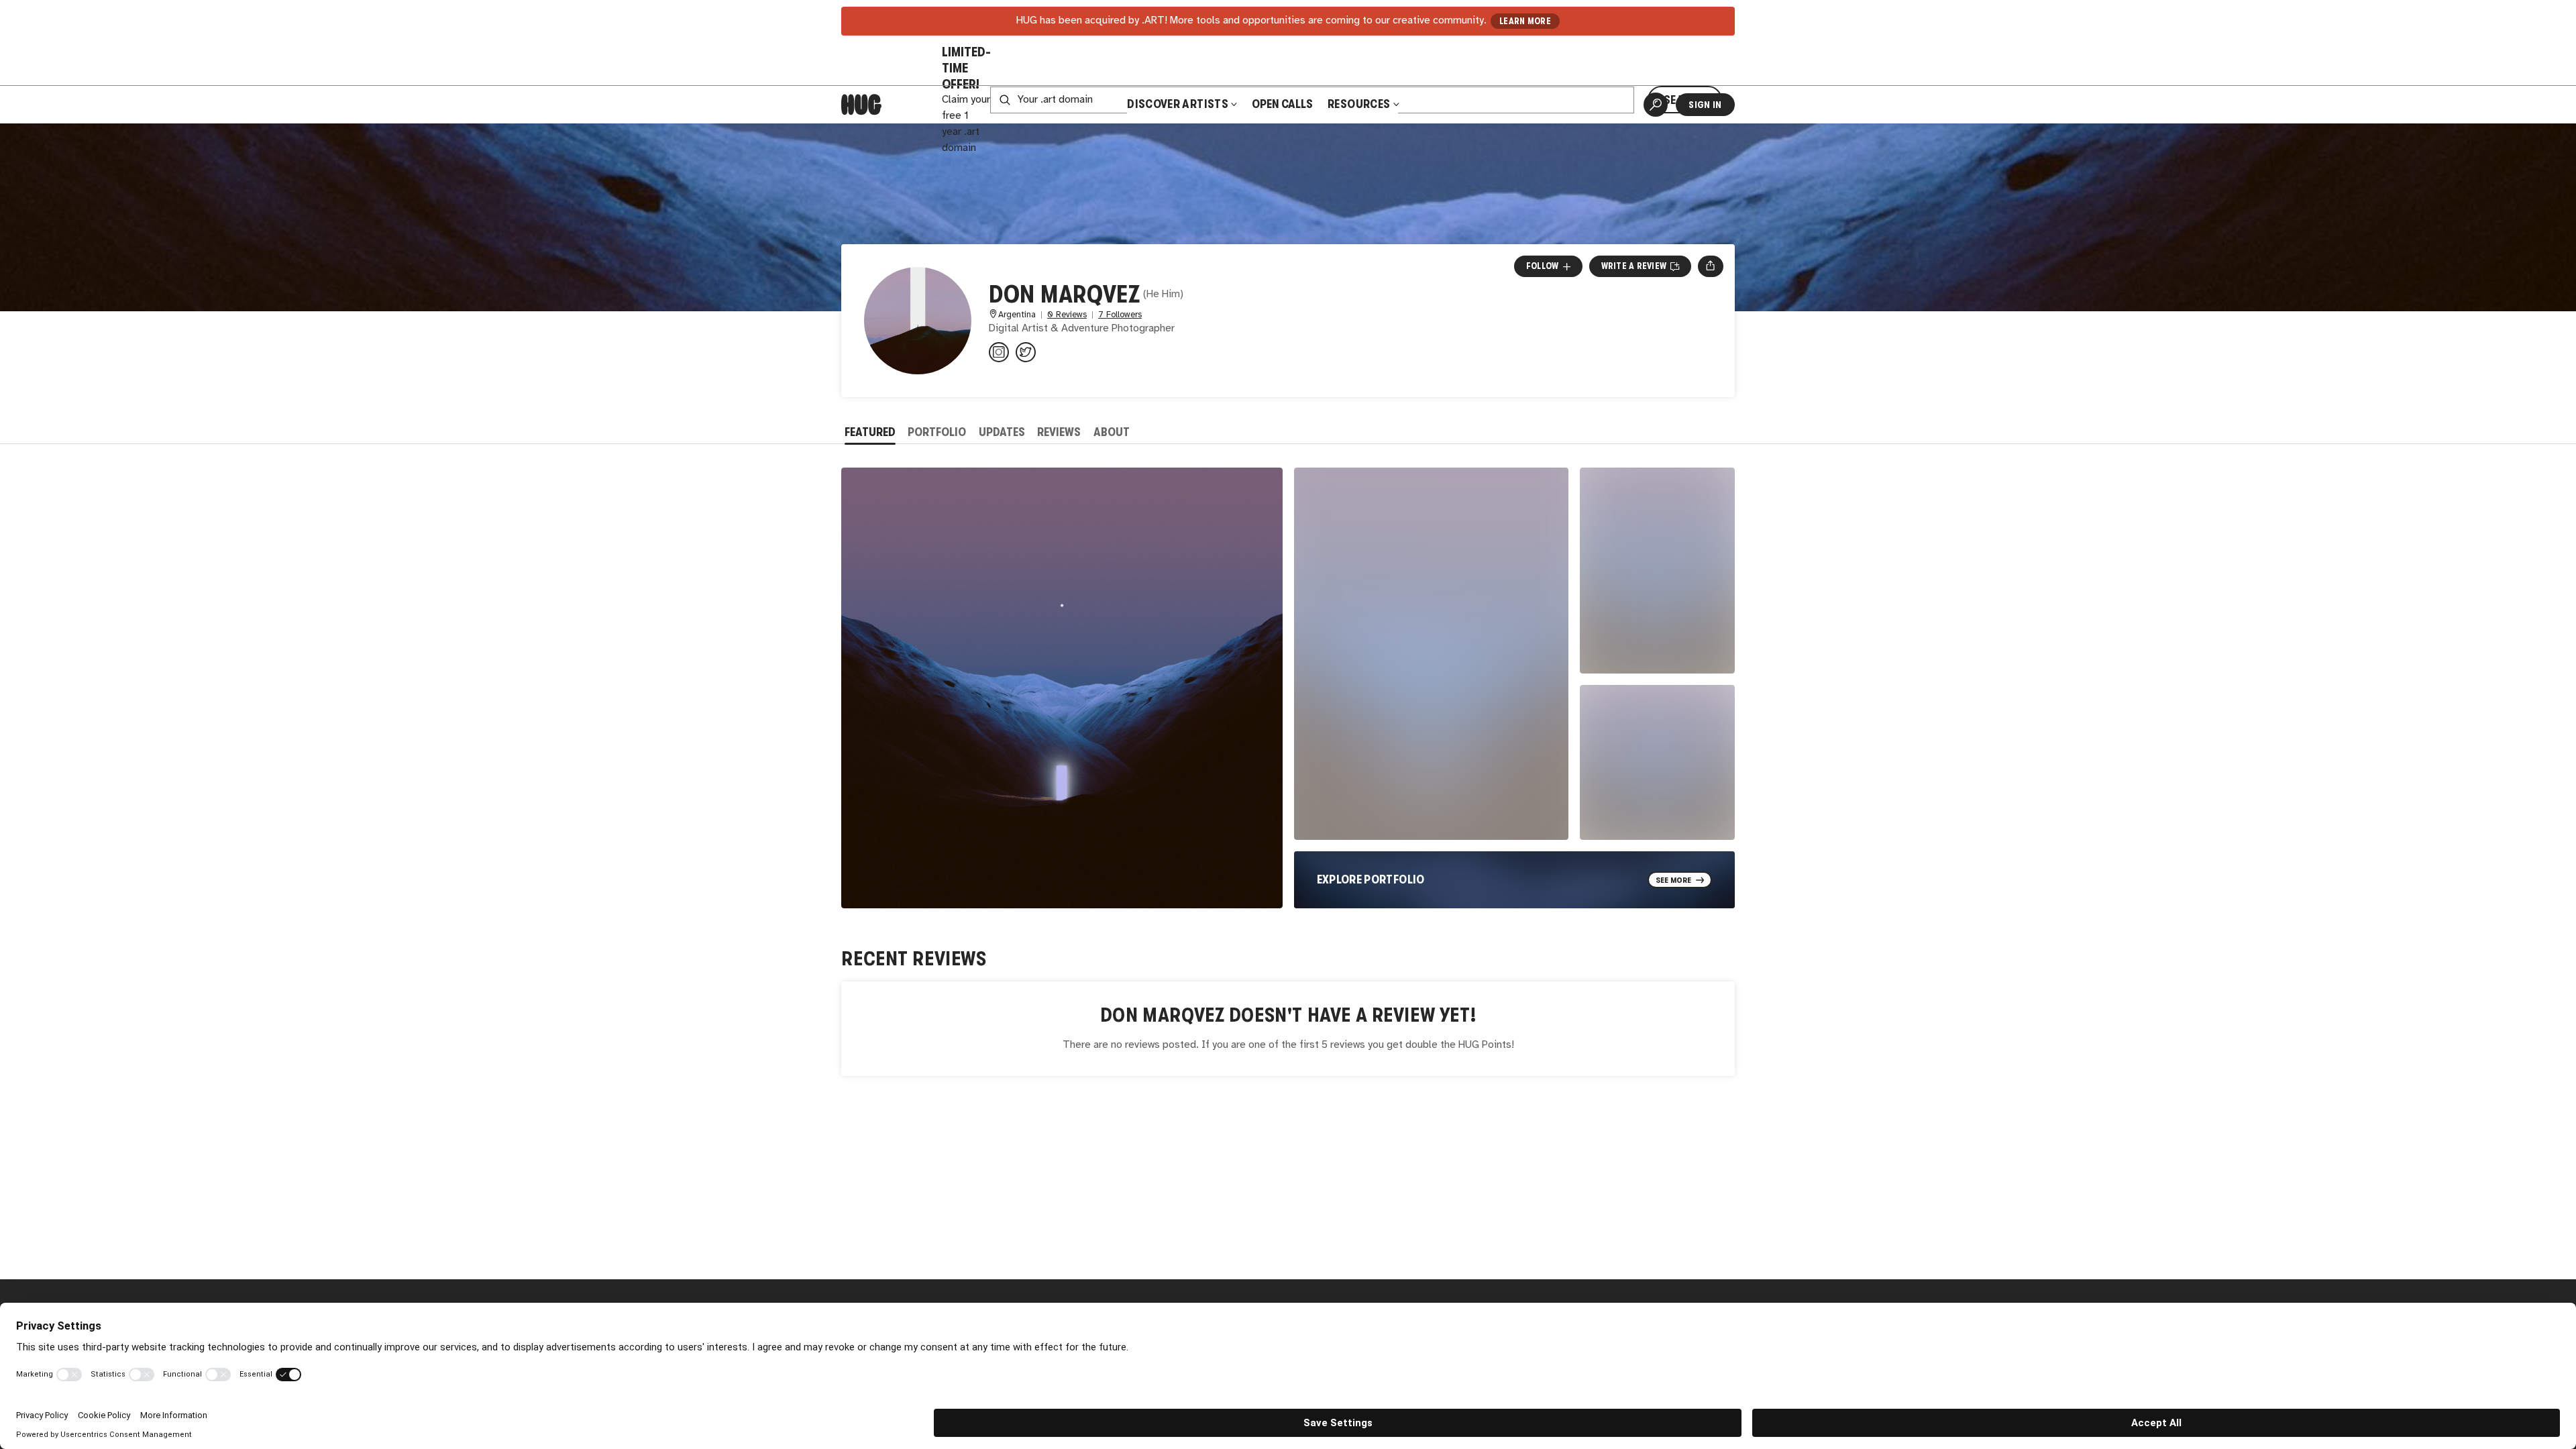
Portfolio (937, 432)
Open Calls (1282, 104)
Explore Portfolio (1371, 879)
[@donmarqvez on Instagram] (999, 352)
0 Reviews (1067, 315)
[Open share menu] (1710, 266)
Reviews (1059, 432)
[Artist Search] (1656, 105)
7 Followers (1120, 315)
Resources (1360, 104)
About (1112, 432)
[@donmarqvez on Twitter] (1026, 352)
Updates (1002, 432)
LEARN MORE (1525, 21)
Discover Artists (1178, 104)
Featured (870, 432)
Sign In (1705, 105)
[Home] (861, 105)
